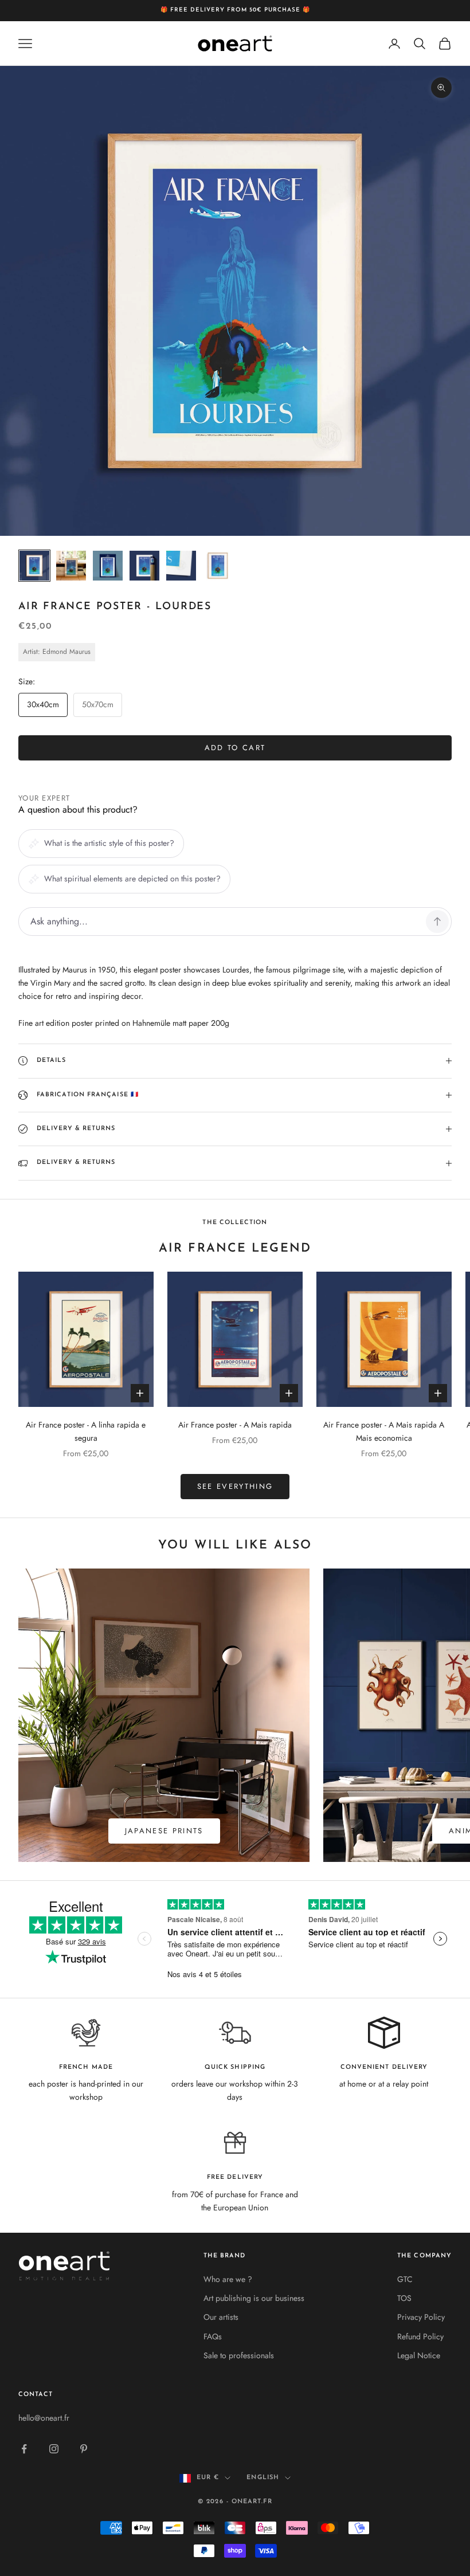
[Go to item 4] (144, 566)
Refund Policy (420, 2336)
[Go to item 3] (108, 566)
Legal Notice (419, 2355)
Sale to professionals (239, 2355)
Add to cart (235, 748)
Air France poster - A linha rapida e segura (86, 1431)
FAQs (213, 2336)
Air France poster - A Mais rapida (235, 1425)
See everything (235, 1486)
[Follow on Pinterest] (84, 2449)
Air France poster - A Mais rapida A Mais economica (384, 1431)
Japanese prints (164, 1831)
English (263, 2478)
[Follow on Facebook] (24, 2449)
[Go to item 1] (34, 566)
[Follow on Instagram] (54, 2449)
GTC (405, 2279)
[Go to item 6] (218, 566)
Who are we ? (228, 2279)
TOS (404, 2298)
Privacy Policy (421, 2317)
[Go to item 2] (71, 566)
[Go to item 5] (181, 566)
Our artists (221, 2317)
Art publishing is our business (254, 2298)
